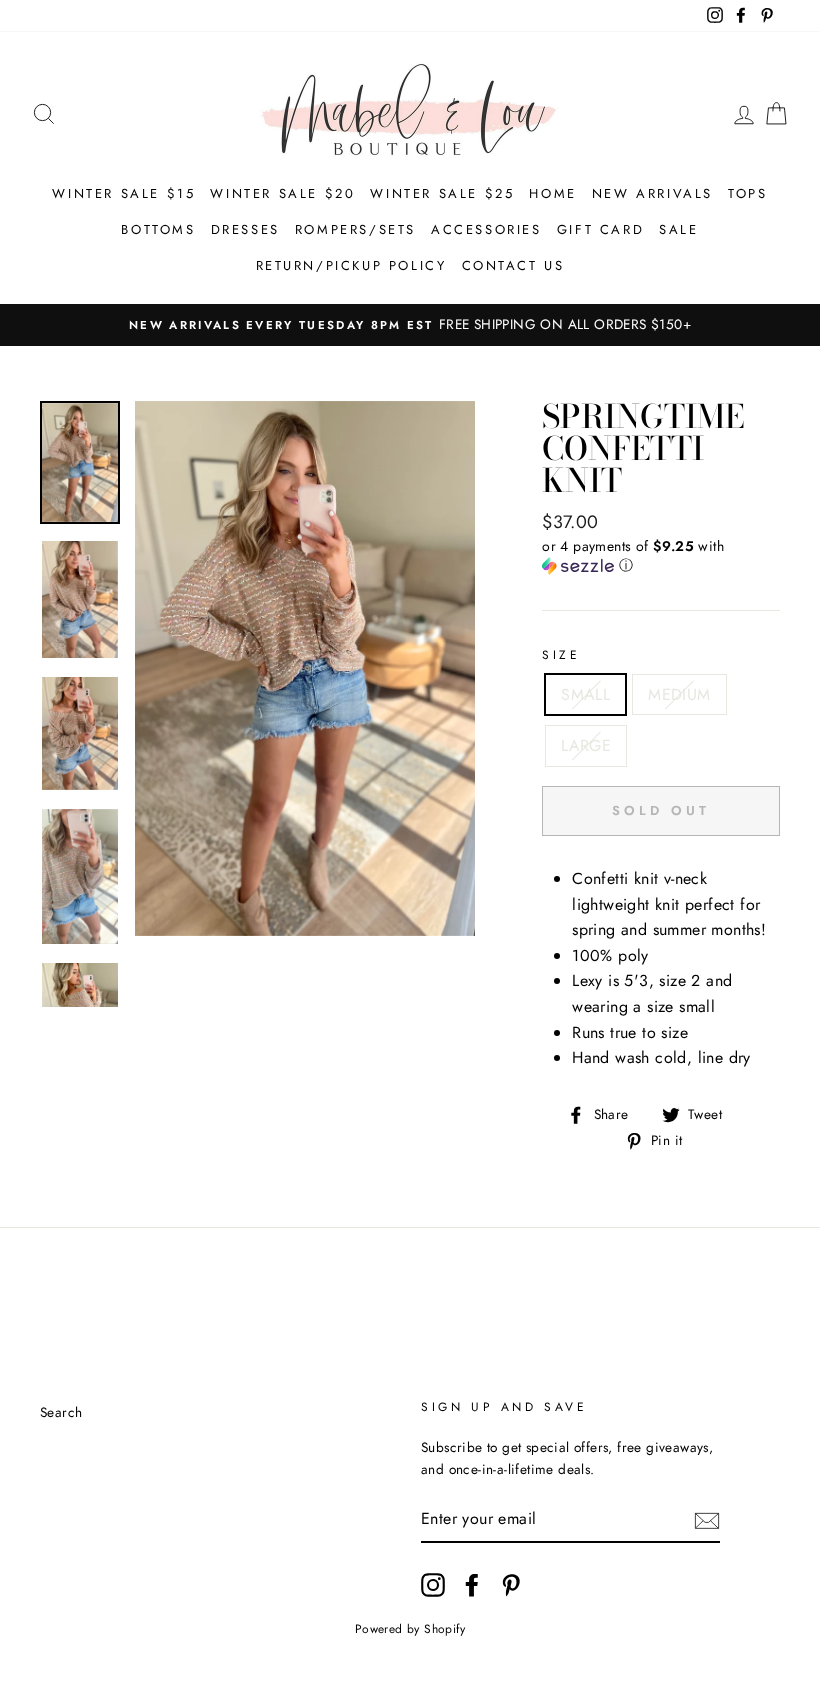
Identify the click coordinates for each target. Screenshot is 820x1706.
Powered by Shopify (410, 1629)
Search (61, 1412)
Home (552, 193)
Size (561, 655)
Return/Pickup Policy (351, 265)
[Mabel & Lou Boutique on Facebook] (472, 1585)
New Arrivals (652, 193)
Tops (747, 193)
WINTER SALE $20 (282, 193)
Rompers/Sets (355, 229)
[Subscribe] (707, 1519)
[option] (410, 325)
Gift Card (600, 229)
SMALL (585, 694)
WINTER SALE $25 (442, 193)
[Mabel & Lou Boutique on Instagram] (433, 1585)
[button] (661, 556)
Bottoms (158, 229)
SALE (678, 229)
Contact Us (513, 265)
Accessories (486, 229)
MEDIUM (679, 694)
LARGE (586, 745)
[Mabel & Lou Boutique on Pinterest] (511, 1585)
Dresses (245, 229)
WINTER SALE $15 (123, 193)
